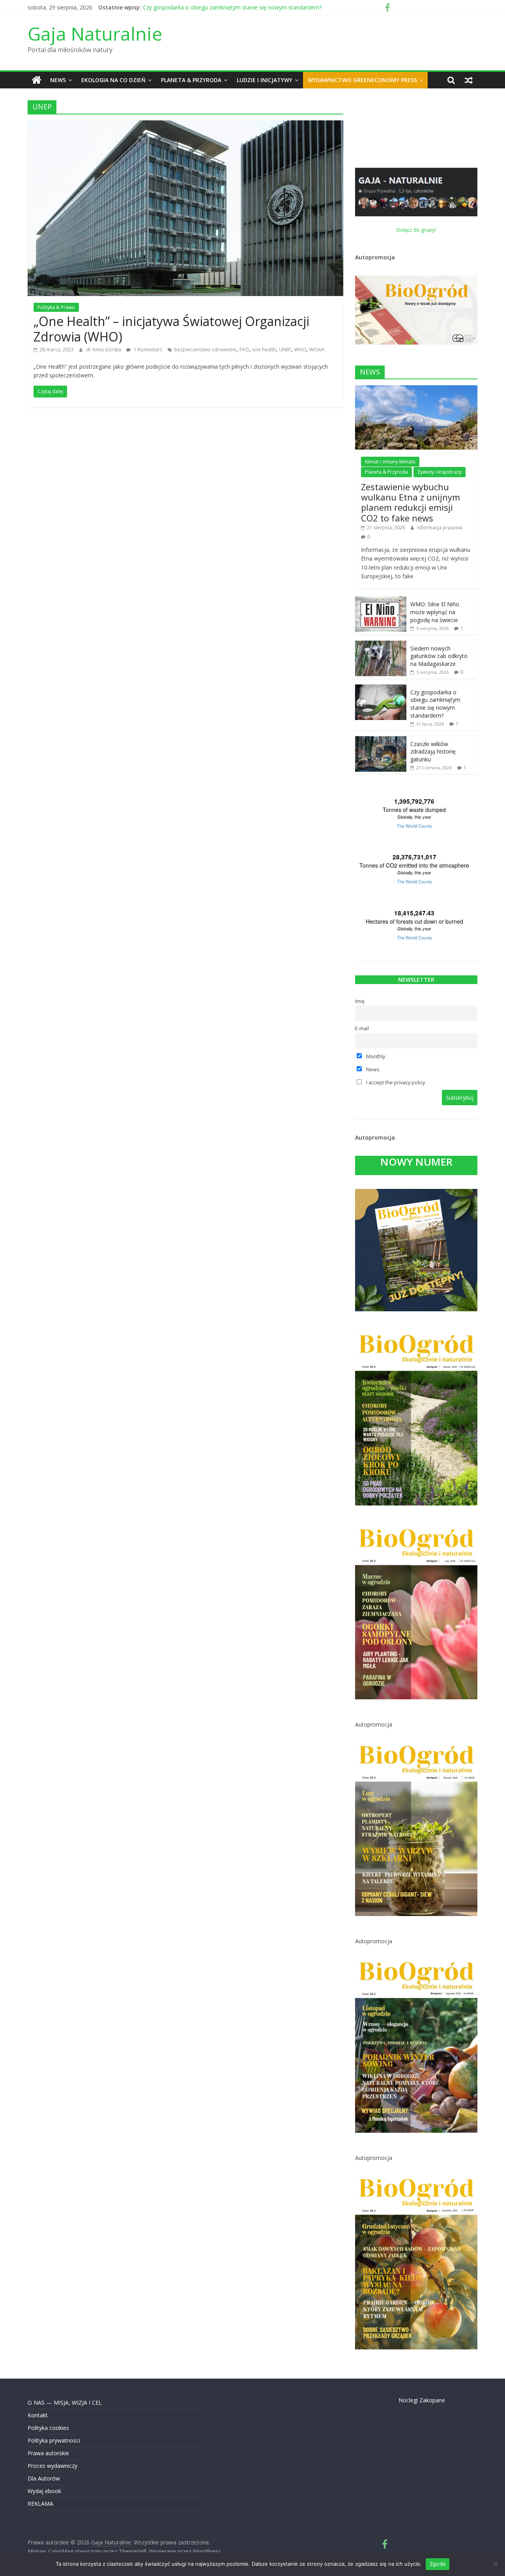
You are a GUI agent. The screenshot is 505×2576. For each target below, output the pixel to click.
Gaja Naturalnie (95, 34)
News (58, 80)
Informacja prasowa (440, 528)
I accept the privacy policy (395, 1083)
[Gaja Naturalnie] (36, 80)
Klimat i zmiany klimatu (390, 462)
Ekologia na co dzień (113, 80)
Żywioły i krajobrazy (440, 472)
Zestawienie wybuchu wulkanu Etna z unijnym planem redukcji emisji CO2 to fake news (411, 502)
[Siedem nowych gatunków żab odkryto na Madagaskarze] (381, 645)
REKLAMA (40, 2504)
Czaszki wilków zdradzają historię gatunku (433, 752)
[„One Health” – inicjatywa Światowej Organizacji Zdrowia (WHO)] (185, 125)
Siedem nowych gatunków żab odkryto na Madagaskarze (216, 7)
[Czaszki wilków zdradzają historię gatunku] (381, 740)
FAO (244, 350)
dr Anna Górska (104, 350)
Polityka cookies (48, 2428)
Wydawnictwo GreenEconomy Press (362, 80)
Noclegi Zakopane (422, 2400)
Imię (360, 1001)
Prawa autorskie (48, 2453)
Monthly (375, 1056)
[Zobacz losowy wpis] (469, 80)
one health (264, 350)
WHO (300, 350)
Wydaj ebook (44, 2491)
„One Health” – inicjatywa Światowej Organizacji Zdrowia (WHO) (171, 329)
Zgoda (438, 2564)
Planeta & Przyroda (191, 80)
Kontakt (38, 2415)
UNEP (285, 350)
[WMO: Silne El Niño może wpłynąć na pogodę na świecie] (381, 601)
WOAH (317, 350)
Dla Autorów (44, 2478)
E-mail (362, 1028)
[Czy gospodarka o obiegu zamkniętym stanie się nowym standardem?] (381, 689)
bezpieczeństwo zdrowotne (205, 350)
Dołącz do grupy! (416, 230)
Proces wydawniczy (52, 2466)
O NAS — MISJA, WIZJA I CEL (65, 2403)
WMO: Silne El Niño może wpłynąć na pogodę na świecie (435, 612)
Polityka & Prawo (56, 307)
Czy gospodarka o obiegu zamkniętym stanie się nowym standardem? (435, 704)
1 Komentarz (147, 350)
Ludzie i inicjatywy (265, 80)
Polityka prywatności (54, 2440)
